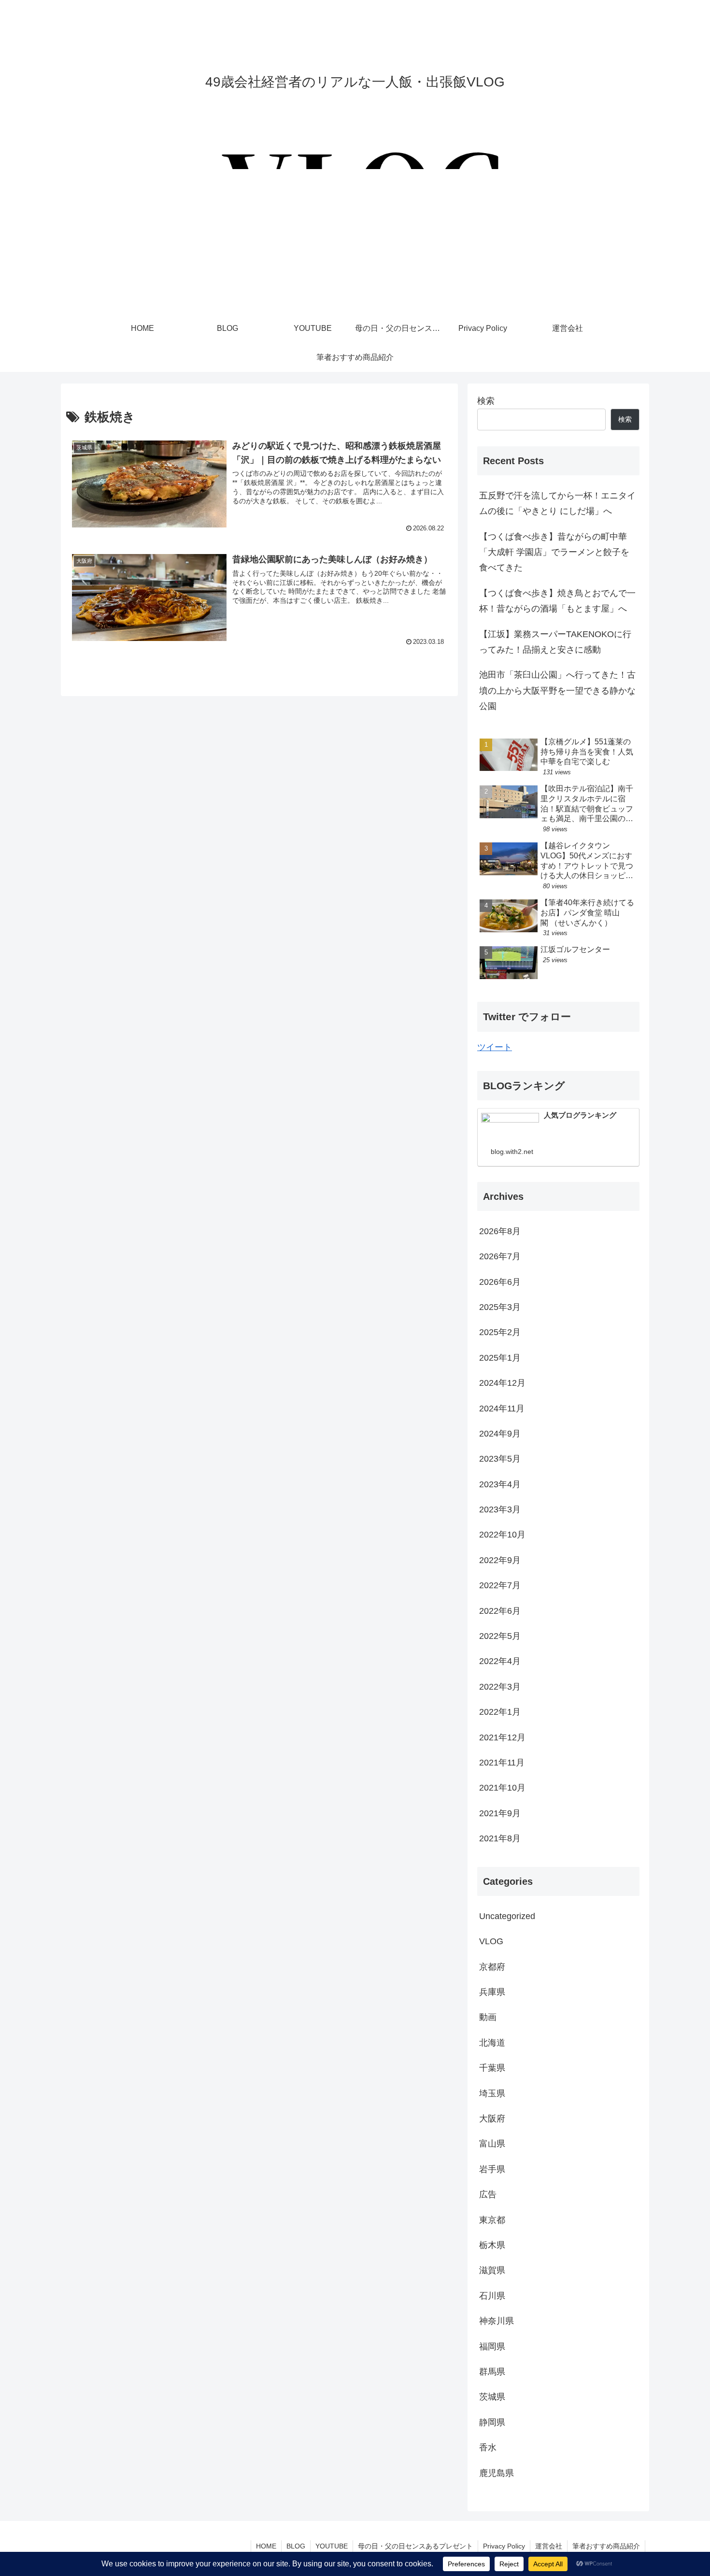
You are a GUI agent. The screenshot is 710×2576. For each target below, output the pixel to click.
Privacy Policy (504, 2546)
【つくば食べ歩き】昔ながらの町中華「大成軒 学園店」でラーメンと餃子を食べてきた (554, 552)
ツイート (495, 1047)
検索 (486, 401)
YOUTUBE (332, 2546)
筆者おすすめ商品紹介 (606, 2546)
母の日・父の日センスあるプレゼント (415, 2546)
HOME (266, 2546)
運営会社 (549, 2546)
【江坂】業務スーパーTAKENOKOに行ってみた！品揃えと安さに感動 (555, 642)
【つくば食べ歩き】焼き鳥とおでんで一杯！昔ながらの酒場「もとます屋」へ (557, 601)
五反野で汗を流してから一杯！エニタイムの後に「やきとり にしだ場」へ (557, 503)
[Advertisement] (355, 242)
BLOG (296, 2546)
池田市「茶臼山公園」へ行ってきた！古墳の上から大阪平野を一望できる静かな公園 (557, 690)
